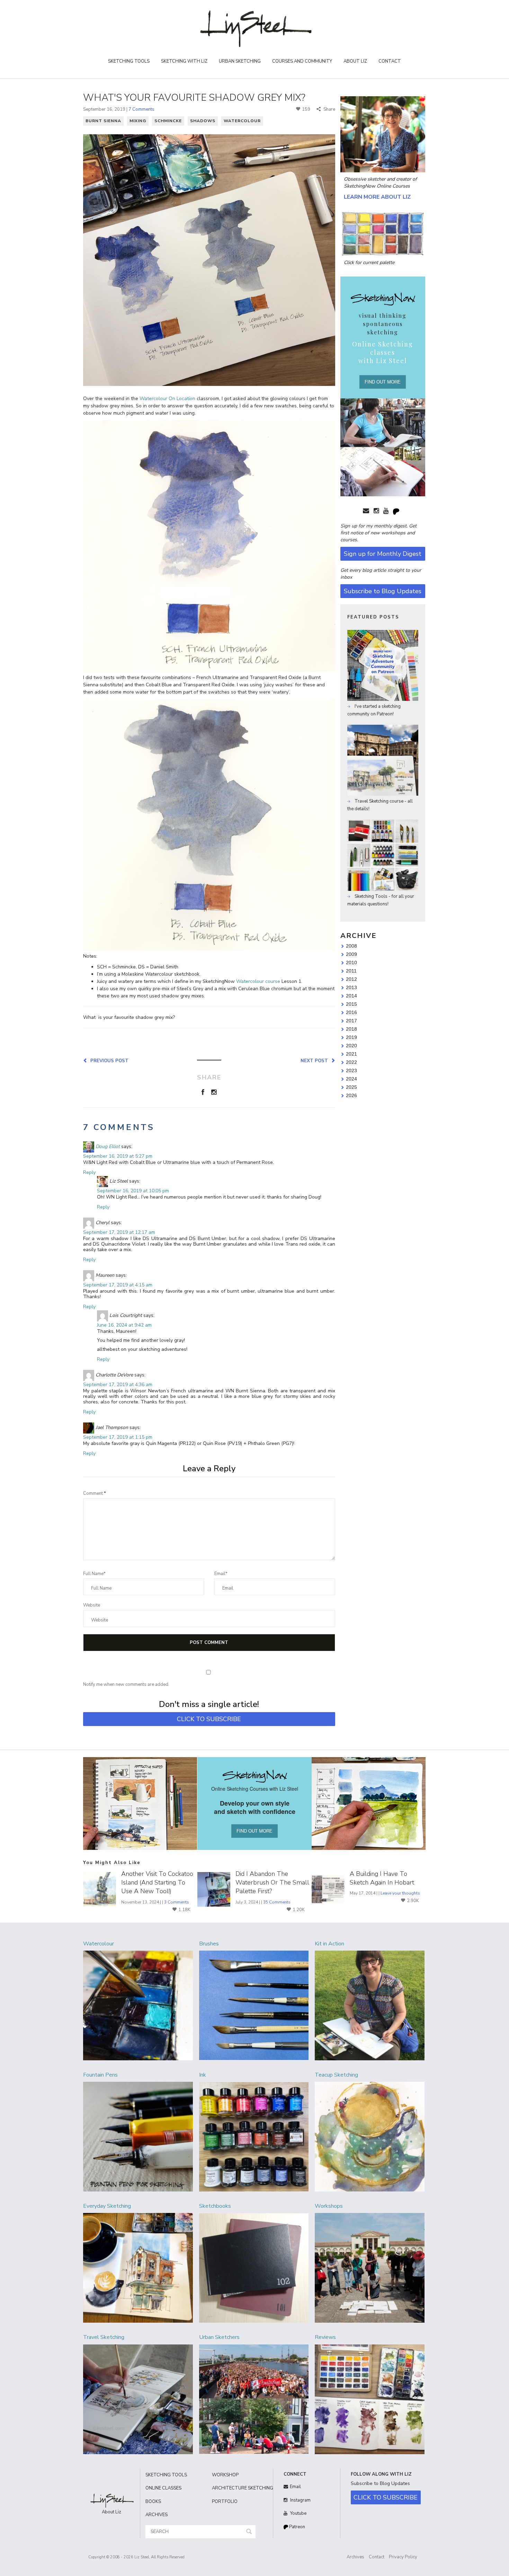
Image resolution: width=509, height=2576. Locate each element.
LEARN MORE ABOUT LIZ (377, 197)
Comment (95, 1493)
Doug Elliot (108, 1147)
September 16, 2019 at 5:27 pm (118, 1156)
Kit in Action (329, 1944)
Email (295, 2487)
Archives (355, 2557)
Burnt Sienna (103, 121)
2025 (351, 1087)
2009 (351, 954)
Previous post (108, 1060)
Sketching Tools (129, 61)
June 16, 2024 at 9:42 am (124, 1325)
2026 (351, 1095)
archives (157, 2515)
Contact (390, 61)
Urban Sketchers (219, 2337)
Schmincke (168, 121)
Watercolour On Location (167, 399)
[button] (249, 2532)
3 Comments (177, 1902)
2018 (351, 1029)
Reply (89, 1172)
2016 (351, 1012)
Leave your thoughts (400, 1893)
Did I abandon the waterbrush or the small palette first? (272, 1882)
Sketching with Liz (184, 61)
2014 (351, 996)
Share (329, 109)
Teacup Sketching (336, 2075)
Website (92, 1605)
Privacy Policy (403, 2557)
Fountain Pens (100, 2075)
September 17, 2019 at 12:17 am (119, 1232)
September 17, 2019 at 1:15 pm (118, 1437)
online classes (163, 2488)
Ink (203, 2075)
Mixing (138, 121)
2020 (351, 1046)
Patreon (297, 2527)
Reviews (325, 2337)
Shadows (203, 121)
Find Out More (383, 382)
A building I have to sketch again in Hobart (382, 1878)
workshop (225, 2475)
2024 (351, 1079)
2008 (351, 946)
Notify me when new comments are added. (126, 1684)
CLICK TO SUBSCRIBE (209, 1719)
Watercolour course (258, 981)
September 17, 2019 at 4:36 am (118, 1385)
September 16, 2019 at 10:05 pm (133, 1191)
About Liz (355, 61)
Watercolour (242, 121)
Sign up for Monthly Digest (383, 554)
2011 (351, 971)
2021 (351, 1054)
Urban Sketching (240, 61)
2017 (351, 1021)
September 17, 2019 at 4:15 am (118, 1285)
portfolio (225, 2502)
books (153, 2502)
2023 (351, 1070)
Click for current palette (369, 263)
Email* (221, 1574)
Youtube (298, 2513)
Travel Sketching (104, 2337)
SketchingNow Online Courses (377, 186)
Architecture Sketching (240, 2488)
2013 (351, 987)
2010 (351, 962)
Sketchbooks (215, 2206)
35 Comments (277, 1902)
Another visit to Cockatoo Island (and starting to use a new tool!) (157, 1882)
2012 (351, 979)
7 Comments (141, 109)
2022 (351, 1062)
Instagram (300, 2500)
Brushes (209, 1944)
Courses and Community (302, 61)
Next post (316, 1060)
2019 (351, 1037)
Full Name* (94, 1574)
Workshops (329, 2206)
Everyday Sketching (107, 2206)
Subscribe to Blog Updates (383, 591)
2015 (351, 1004)
